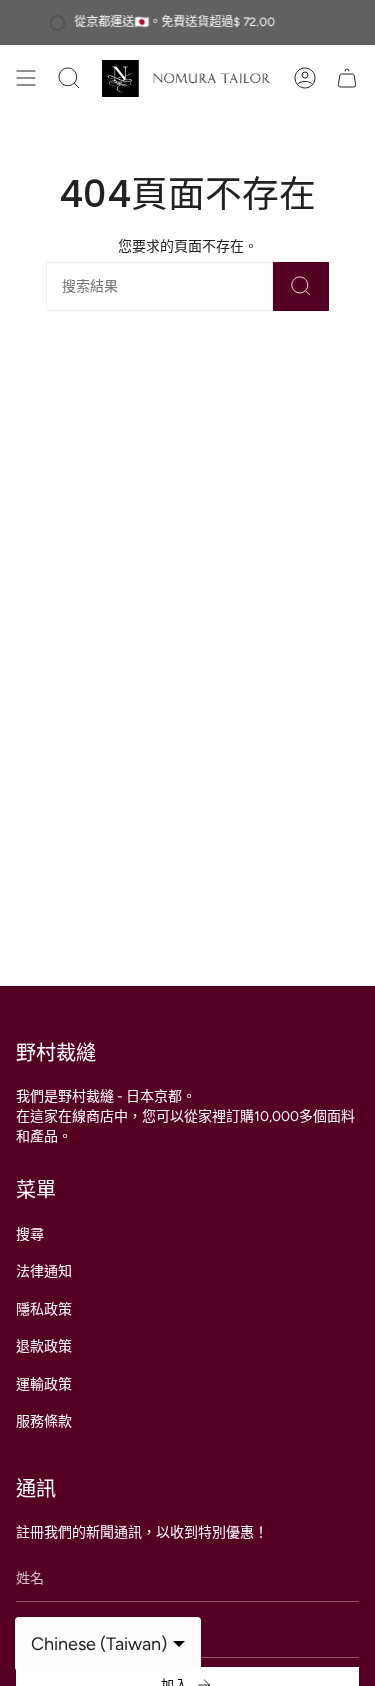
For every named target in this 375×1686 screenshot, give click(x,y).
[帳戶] (305, 78)
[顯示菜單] (26, 78)
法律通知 (44, 1271)
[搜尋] (301, 286)
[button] (89, 78)
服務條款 (44, 1421)
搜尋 (30, 1234)
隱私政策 (44, 1309)
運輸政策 (44, 1384)
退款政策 (44, 1346)
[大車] (347, 78)
